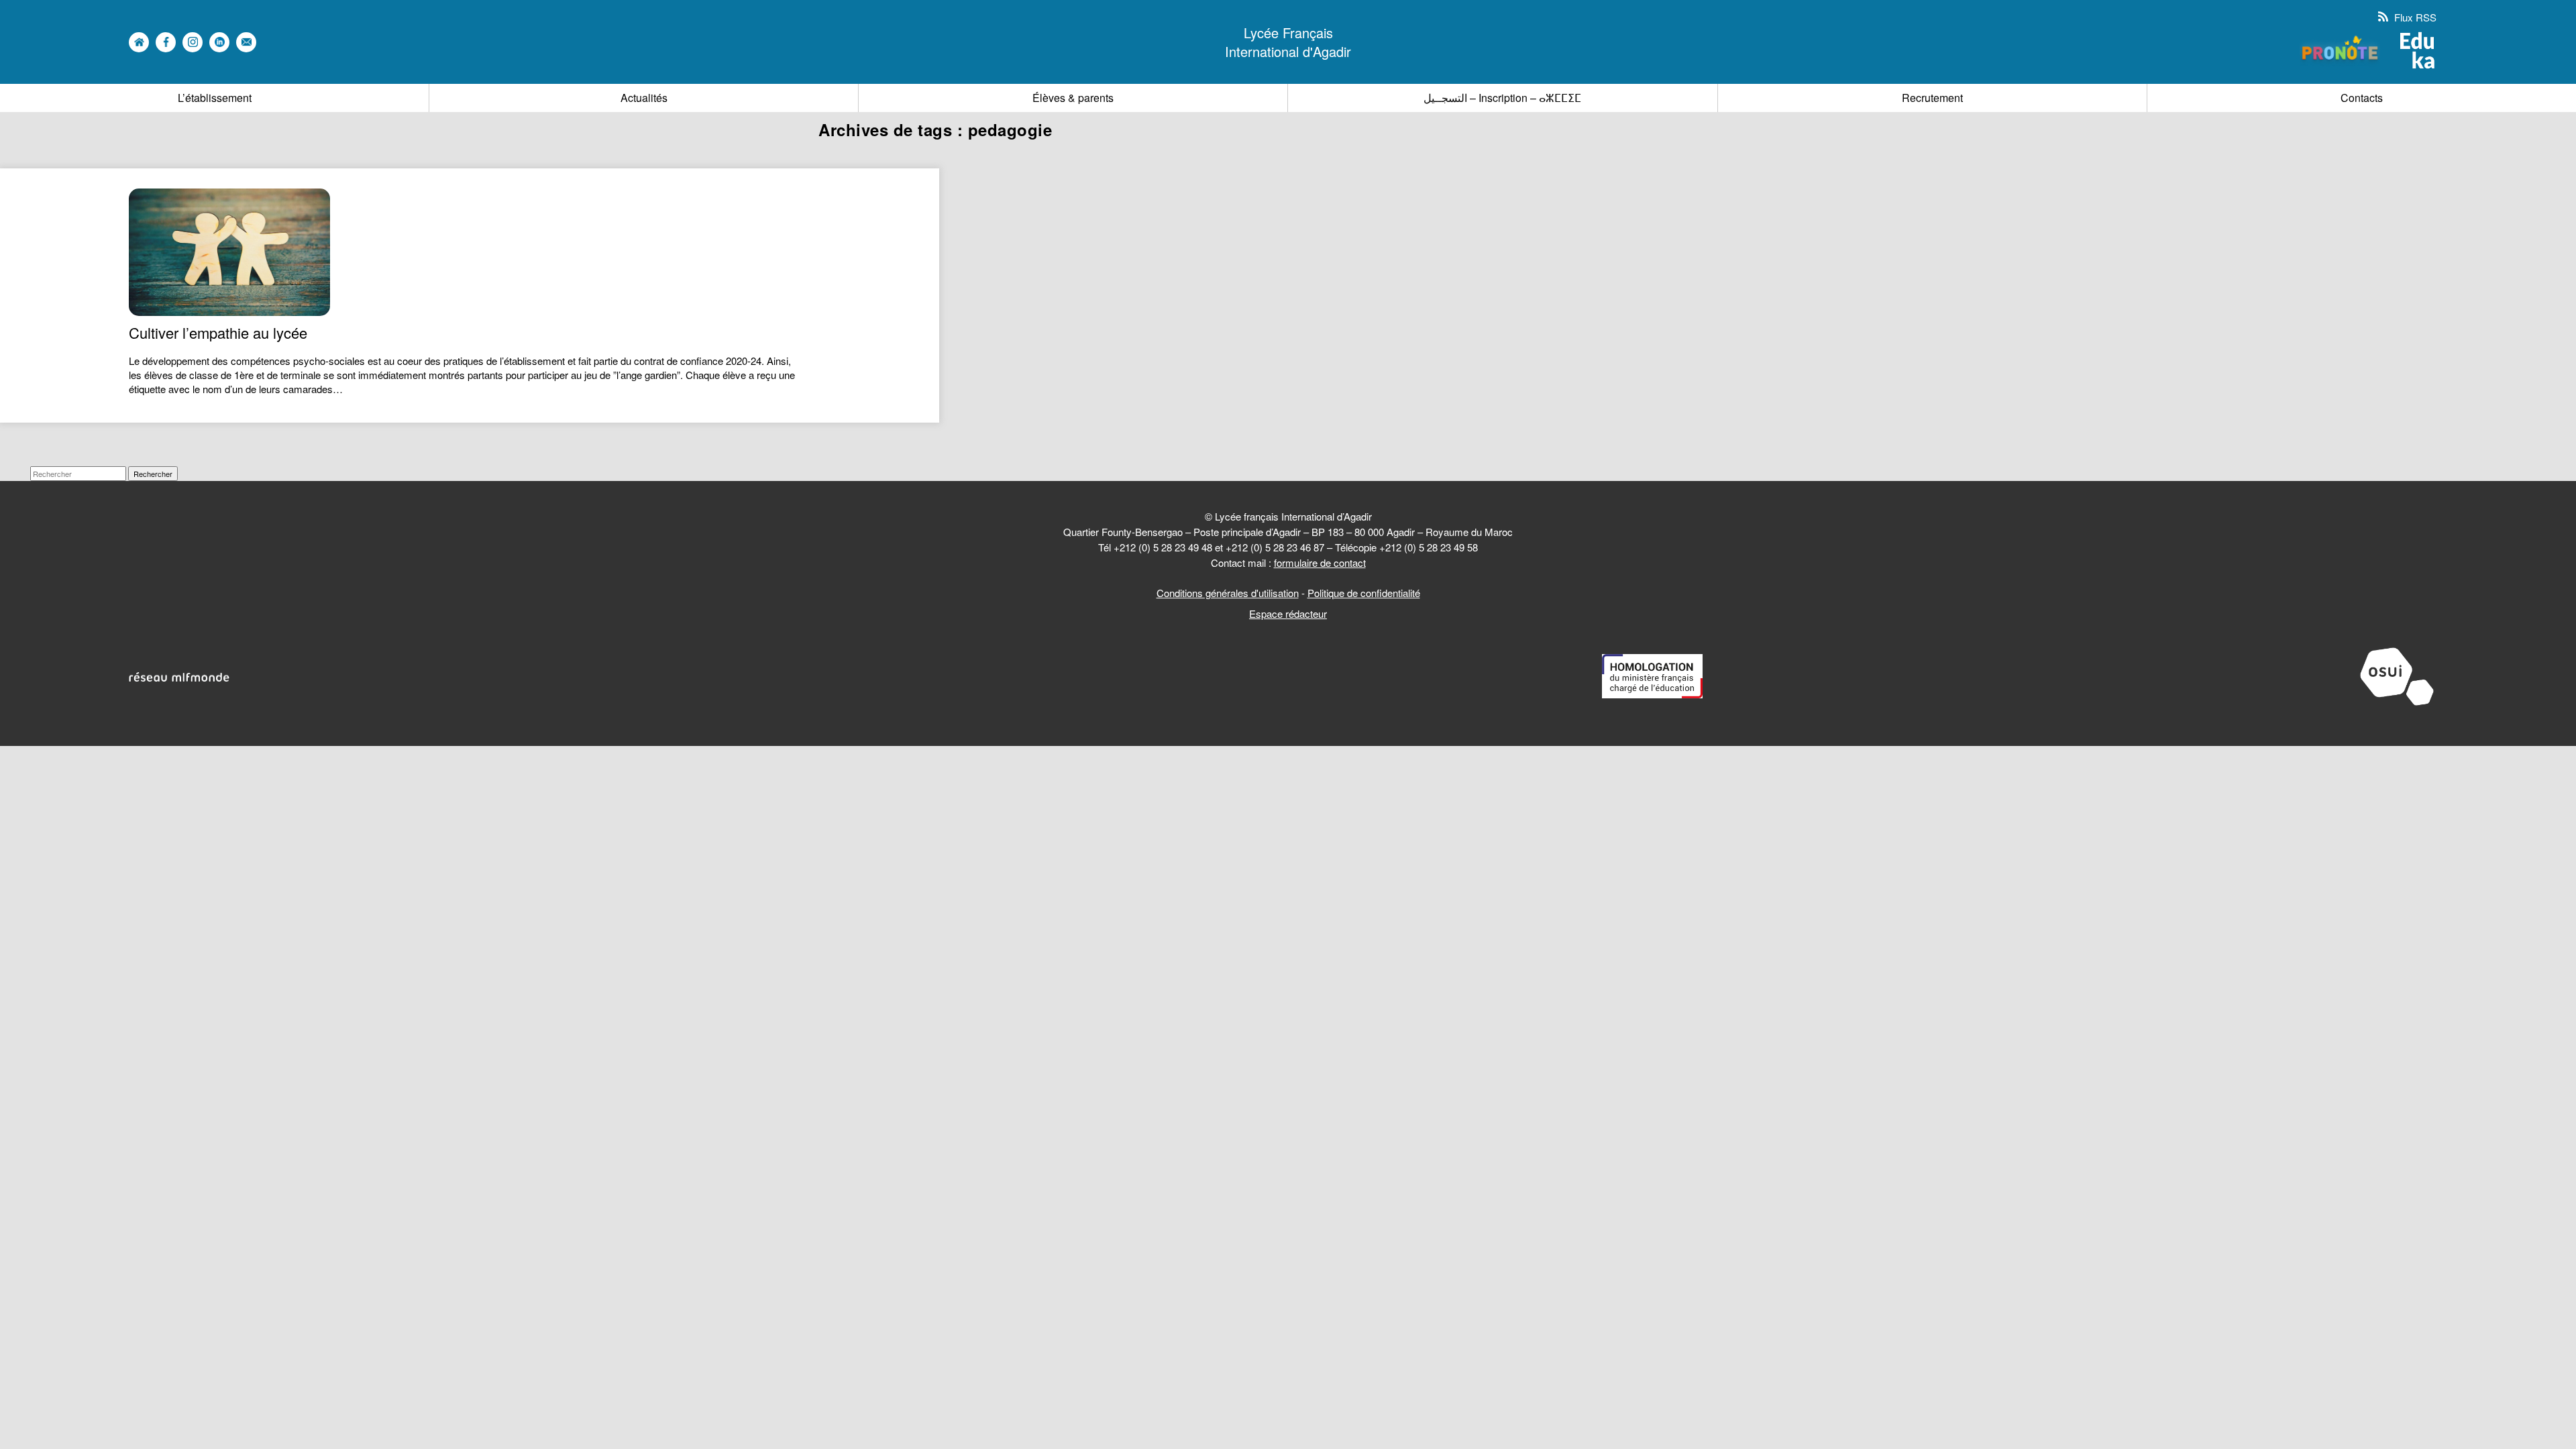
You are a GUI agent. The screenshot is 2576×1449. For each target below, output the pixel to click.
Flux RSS (2414, 17)
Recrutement (1932, 98)
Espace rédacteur (1288, 613)
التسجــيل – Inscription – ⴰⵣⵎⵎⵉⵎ (1502, 98)
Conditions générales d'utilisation (1228, 593)
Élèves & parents (1073, 98)
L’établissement (215, 98)
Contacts (2362, 98)
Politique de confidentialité (1364, 593)
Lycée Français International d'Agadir (1288, 42)
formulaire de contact (1320, 562)
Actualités (644, 98)
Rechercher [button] (153, 474)
